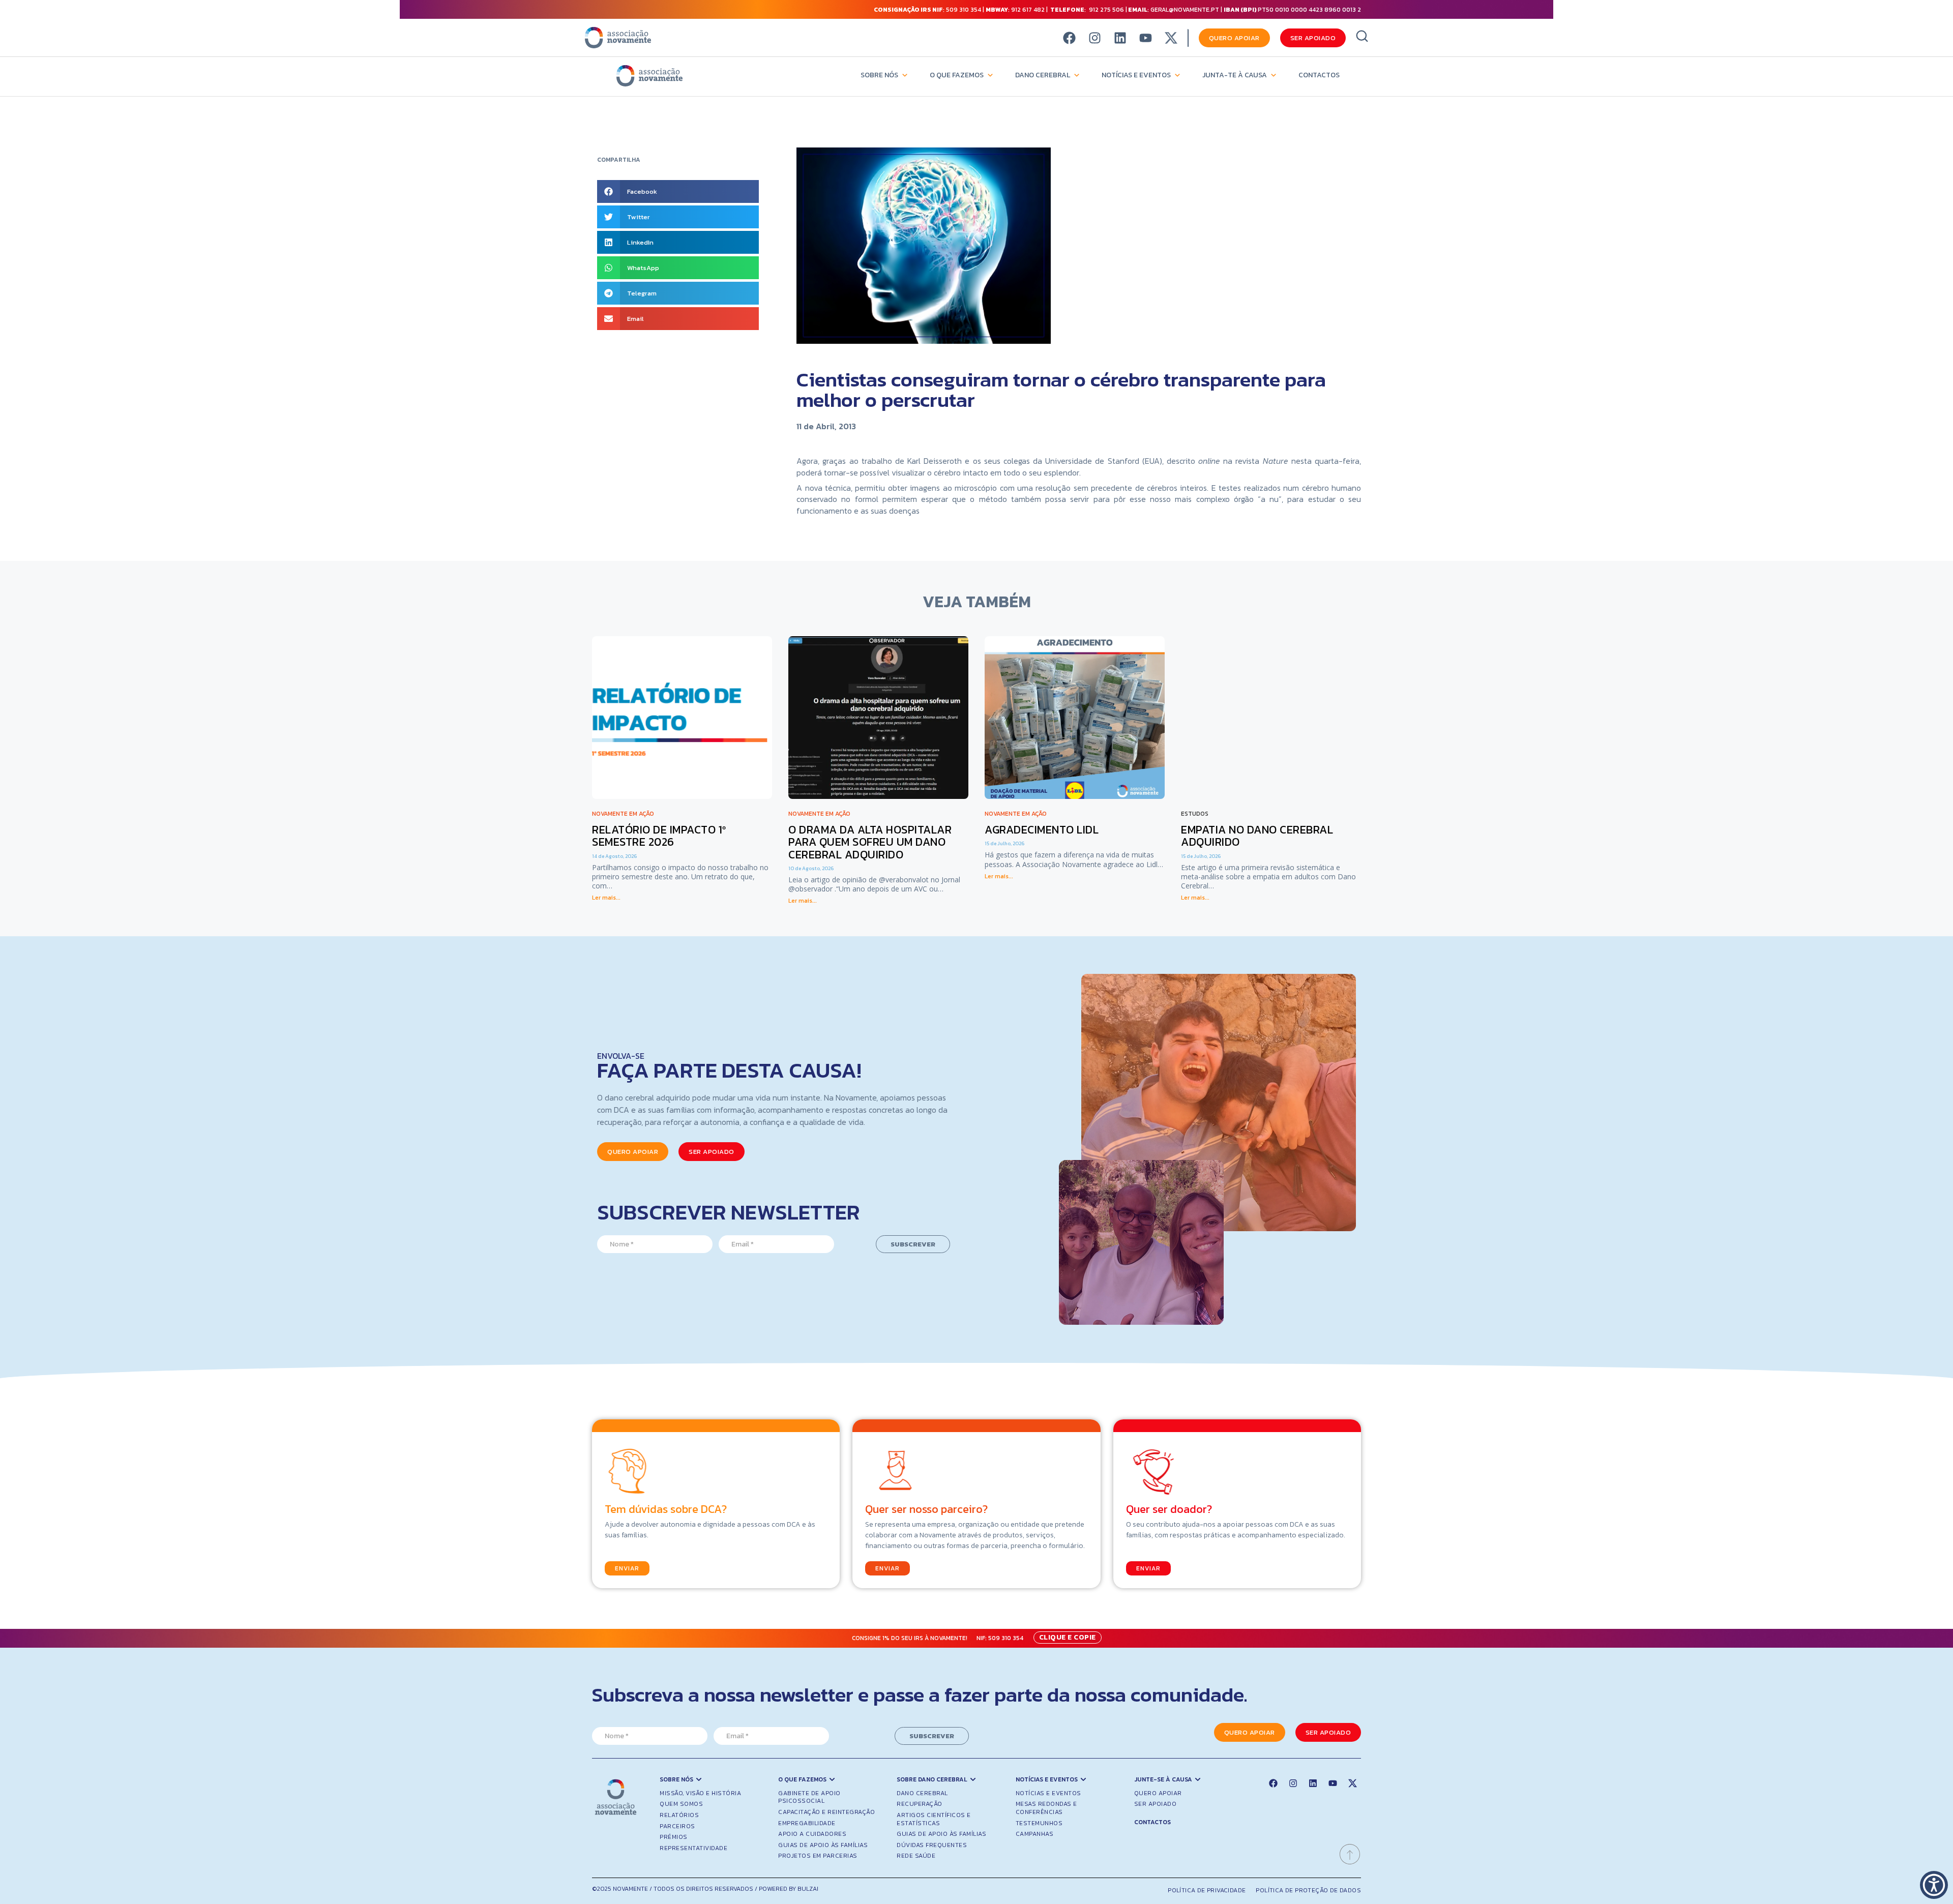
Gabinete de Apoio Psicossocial (809, 1797)
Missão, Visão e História (700, 1793)
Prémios (674, 1837)
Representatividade (693, 1848)
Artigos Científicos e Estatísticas (934, 1819)
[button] (678, 191)
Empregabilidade (807, 1823)
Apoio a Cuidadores (812, 1834)
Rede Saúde (916, 1856)
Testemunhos (1039, 1823)
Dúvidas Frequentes (932, 1845)
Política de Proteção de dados (1308, 1890)
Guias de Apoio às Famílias (823, 1845)
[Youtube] (1146, 38)
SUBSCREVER (913, 1244)
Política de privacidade (1207, 1890)
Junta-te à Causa (1235, 75)
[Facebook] (1069, 38)
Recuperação (920, 1804)
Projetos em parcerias (818, 1856)
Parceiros (677, 1826)
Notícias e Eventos (1136, 75)
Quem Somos (681, 1804)
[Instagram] (1095, 38)
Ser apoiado (1156, 1804)
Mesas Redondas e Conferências (1046, 1808)
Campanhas (1035, 1834)
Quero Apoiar (1158, 1793)
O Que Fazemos (957, 75)
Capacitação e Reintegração (826, 1812)
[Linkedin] (1120, 38)
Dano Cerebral (1043, 75)
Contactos (1319, 75)
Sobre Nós (879, 75)
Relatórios (679, 1815)
